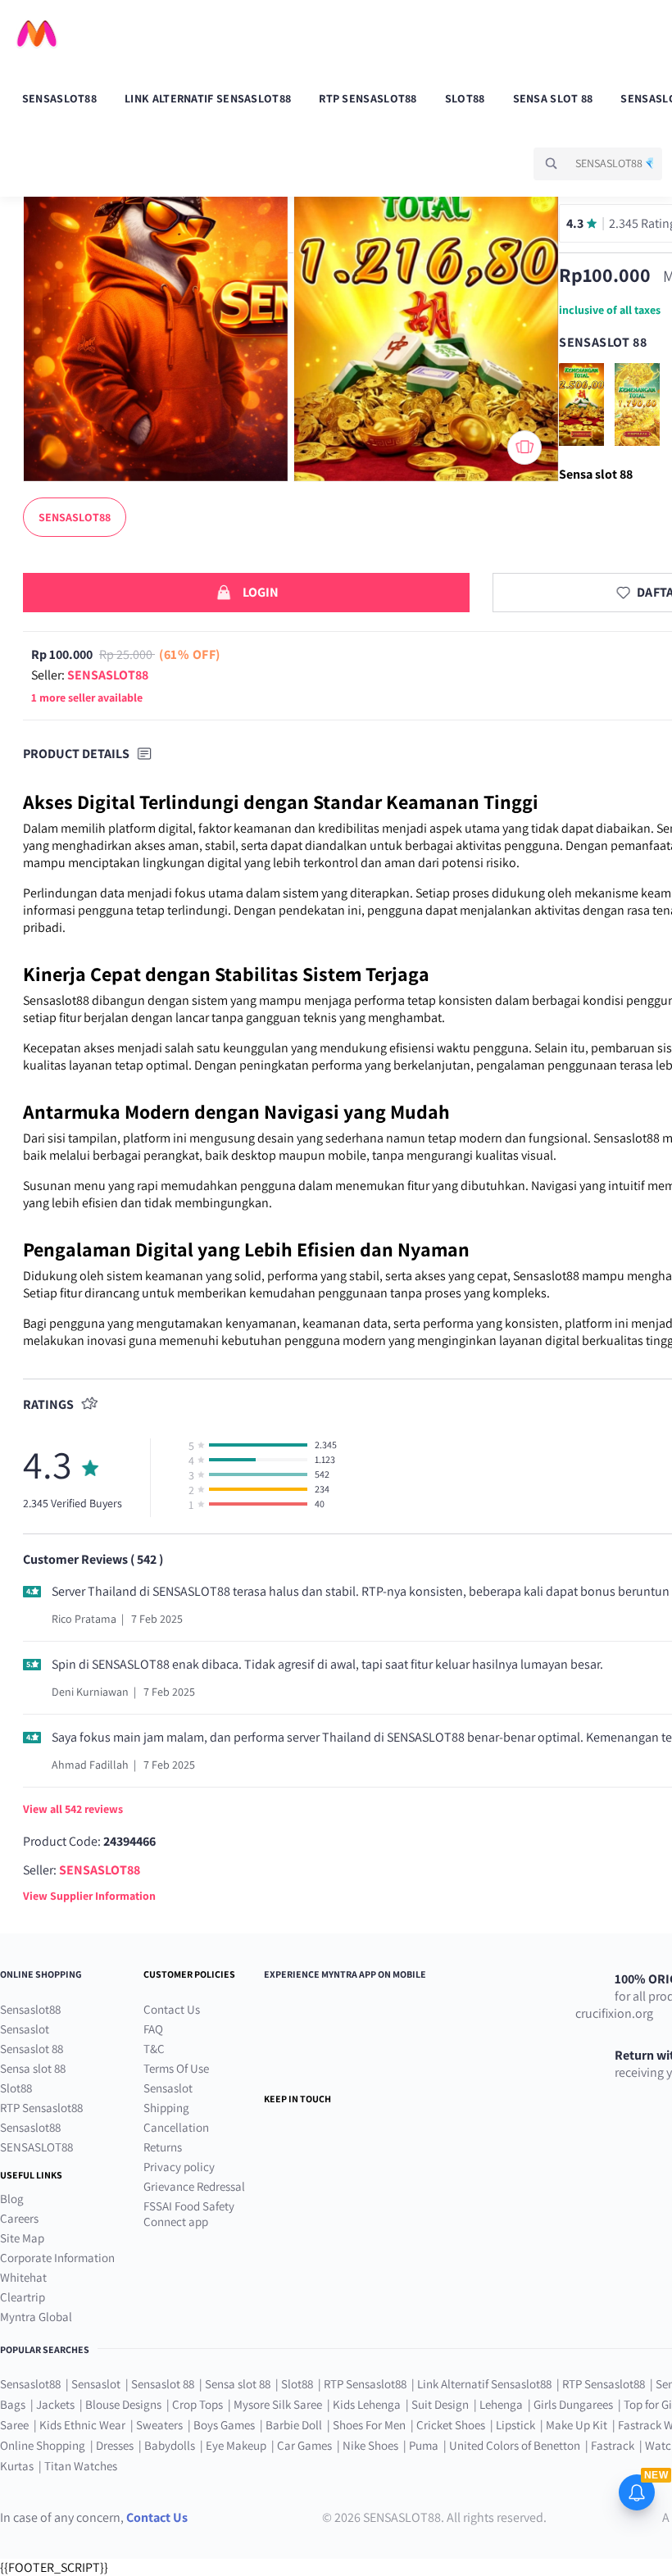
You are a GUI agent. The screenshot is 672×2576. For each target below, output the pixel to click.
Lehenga (501, 2404)
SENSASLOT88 (36, 2147)
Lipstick (515, 2425)
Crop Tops (198, 2404)
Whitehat (23, 2277)
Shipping (166, 2108)
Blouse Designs (123, 2404)
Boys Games (224, 2425)
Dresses (115, 2445)
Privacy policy (179, 2167)
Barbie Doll (294, 2425)
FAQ (153, 2029)
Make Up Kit (577, 2425)
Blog (12, 2199)
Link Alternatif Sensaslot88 (208, 98)
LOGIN (261, 592)
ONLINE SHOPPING (41, 1974)
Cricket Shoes (451, 2425)
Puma (424, 2445)
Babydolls (170, 2445)
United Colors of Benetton (515, 2445)
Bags (13, 2404)
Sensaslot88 (59, 98)
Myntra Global (36, 2317)
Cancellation (176, 2127)
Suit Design (440, 2404)
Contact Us (172, 2009)
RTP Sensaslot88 (368, 98)
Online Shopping (43, 2445)
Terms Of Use (176, 2068)
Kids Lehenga (367, 2404)
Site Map (22, 2238)
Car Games (304, 2445)
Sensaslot (25, 2029)
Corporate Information (57, 2258)
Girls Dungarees (573, 2404)
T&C (154, 2049)
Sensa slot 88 (553, 98)
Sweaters (159, 2425)
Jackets (55, 2404)
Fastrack (613, 2445)
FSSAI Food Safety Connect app (189, 2214)
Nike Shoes (370, 2445)
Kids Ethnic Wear (82, 2425)
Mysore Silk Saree (278, 2404)
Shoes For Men (369, 2425)
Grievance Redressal (194, 2186)
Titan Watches (81, 2466)
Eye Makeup (236, 2445)
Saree (14, 2425)
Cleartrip (23, 2297)
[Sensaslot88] (587, 451)
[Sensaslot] (641, 451)
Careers (19, 2218)
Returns (163, 2147)
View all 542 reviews (73, 1809)
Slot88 (465, 98)
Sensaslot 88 (32, 2049)
